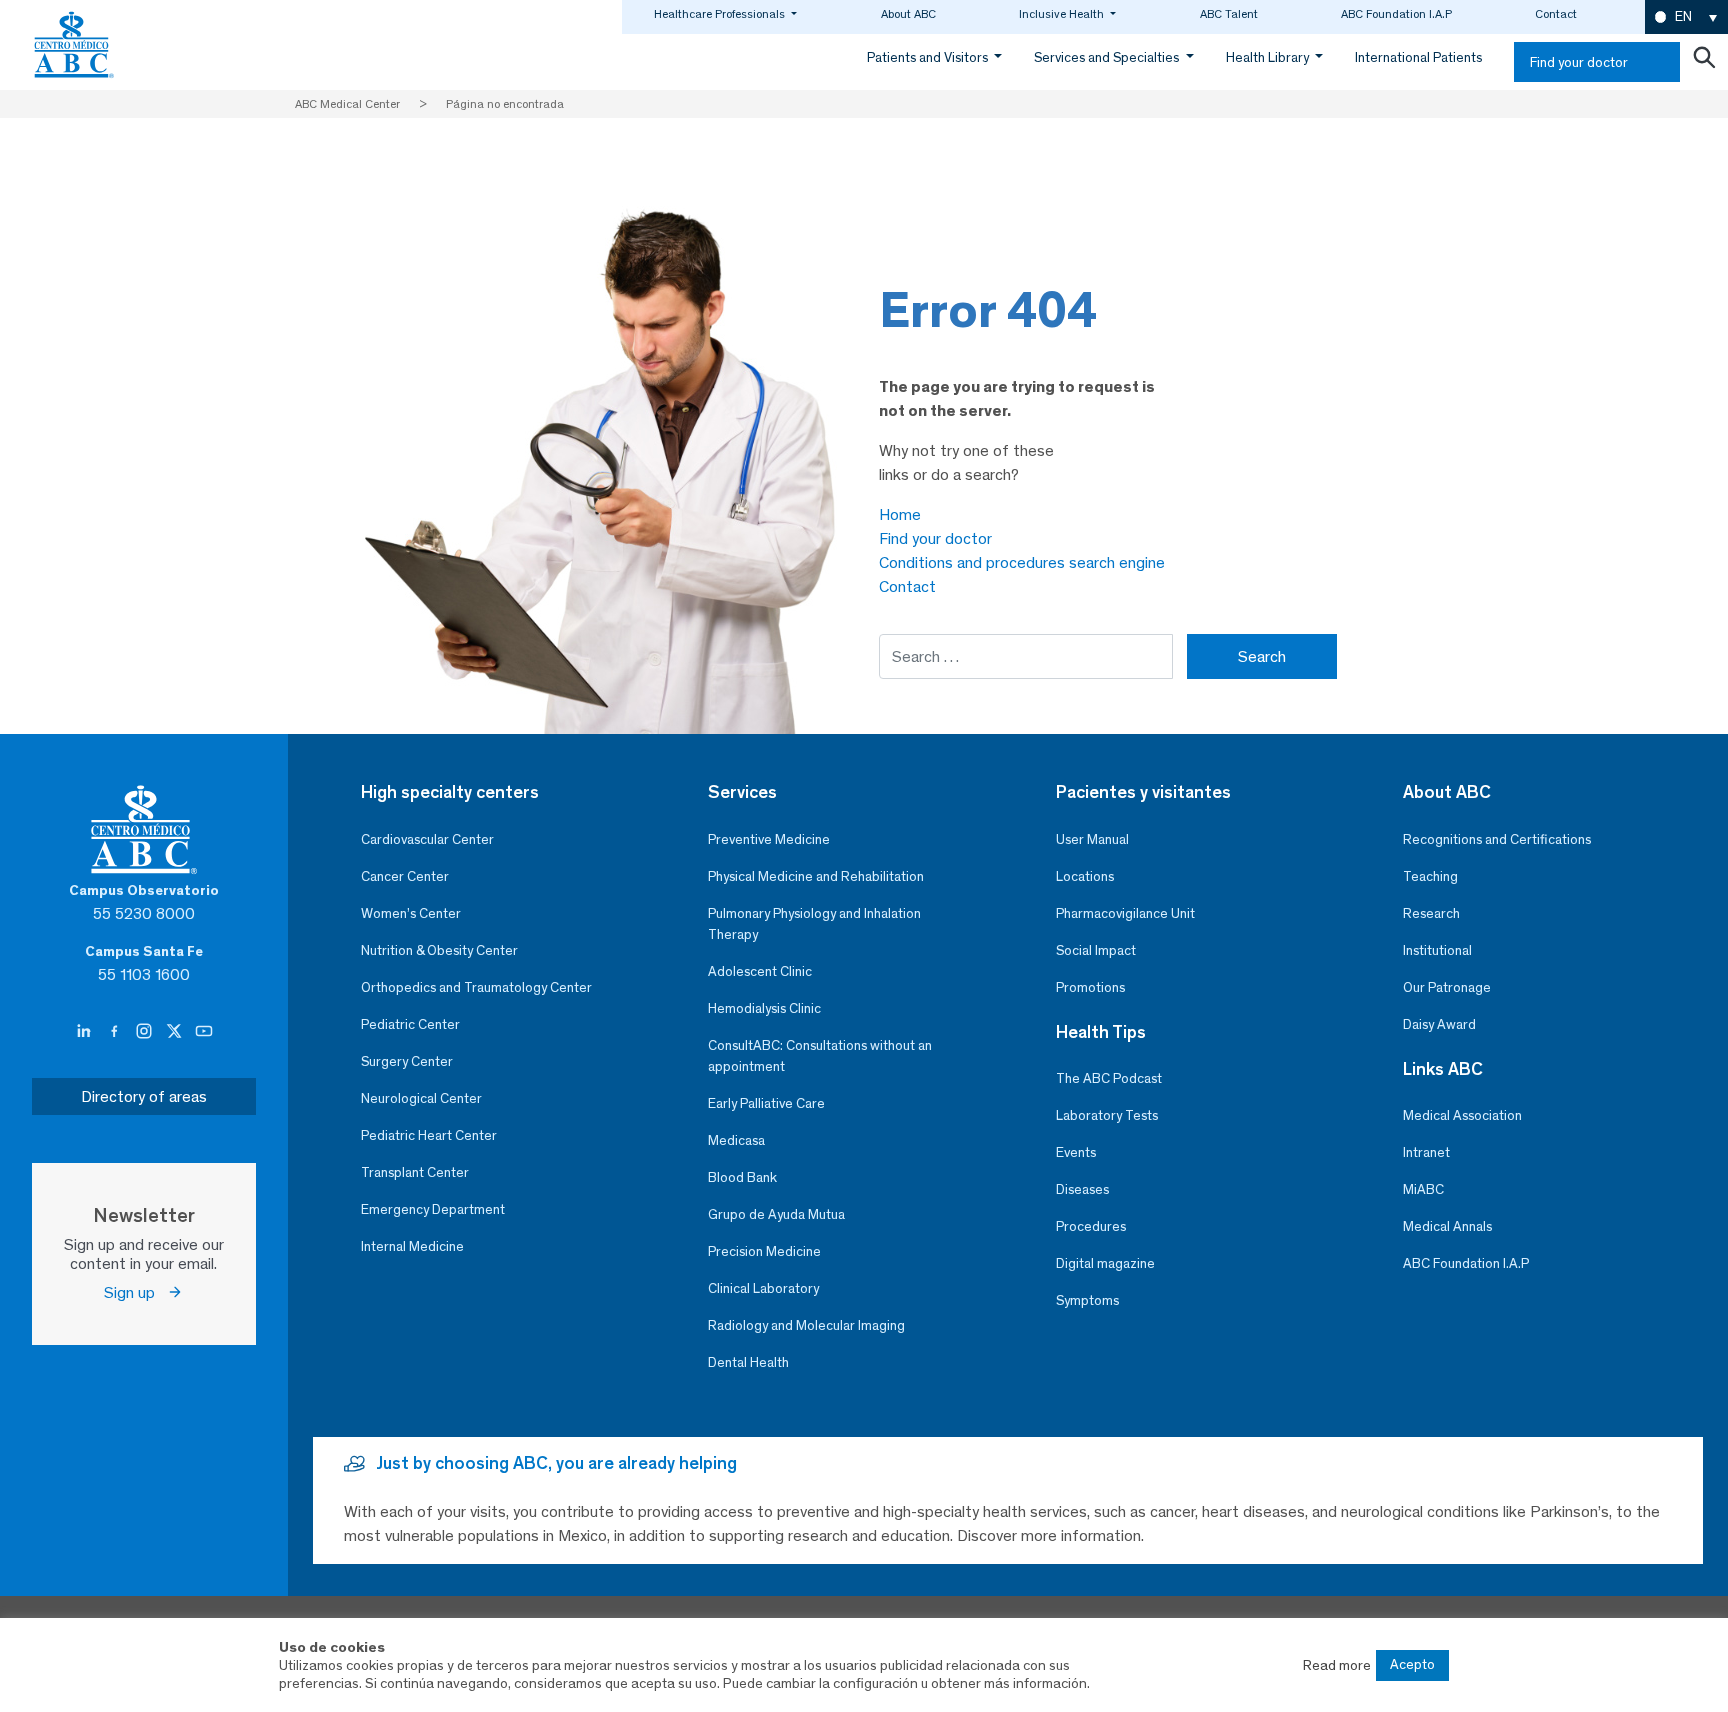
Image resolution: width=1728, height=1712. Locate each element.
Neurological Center (421, 1098)
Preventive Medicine (769, 839)
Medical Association (1462, 1115)
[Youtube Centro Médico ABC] (204, 1032)
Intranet (1426, 1152)
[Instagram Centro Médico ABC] (146, 1032)
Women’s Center (411, 913)
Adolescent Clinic (760, 971)
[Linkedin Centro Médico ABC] (86, 1032)
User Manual (1092, 839)
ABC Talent (1229, 14)
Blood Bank (742, 1177)
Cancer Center (405, 876)
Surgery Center (407, 1061)
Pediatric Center (410, 1024)
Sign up (135, 1292)
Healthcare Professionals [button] (721, 14)
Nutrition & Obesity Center (439, 950)
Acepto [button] (1412, 1664)
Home (900, 514)
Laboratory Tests (1107, 1115)
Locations (1085, 876)
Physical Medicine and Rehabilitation (816, 876)
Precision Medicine (764, 1251)
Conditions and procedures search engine (1022, 562)
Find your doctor (1579, 62)
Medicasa (736, 1140)
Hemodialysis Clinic (764, 1008)
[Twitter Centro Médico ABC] (176, 1032)
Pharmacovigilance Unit (1125, 913)
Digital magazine (1105, 1263)
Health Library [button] (1269, 57)
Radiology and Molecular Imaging (806, 1325)
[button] (1686, 17)
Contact (1556, 14)
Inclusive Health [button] (1063, 14)
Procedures (1091, 1226)
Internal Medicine (412, 1246)
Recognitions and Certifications (1497, 839)
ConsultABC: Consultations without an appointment (820, 1056)
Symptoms (1087, 1300)
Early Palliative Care (766, 1103)
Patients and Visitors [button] (929, 57)
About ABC (908, 14)
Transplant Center (415, 1172)
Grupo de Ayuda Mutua (776, 1214)
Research (1431, 913)
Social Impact (1096, 950)
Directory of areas (144, 1096)
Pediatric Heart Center (429, 1135)
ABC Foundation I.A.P (1396, 14)
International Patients (1418, 57)
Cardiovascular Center (427, 839)
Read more (1337, 1665)
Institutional (1437, 950)
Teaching (1430, 876)
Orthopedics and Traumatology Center (476, 987)
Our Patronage (1447, 987)
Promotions (1090, 987)
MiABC (1423, 1189)
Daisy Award (1439, 1024)
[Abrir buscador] (1704, 62)
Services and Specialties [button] (1108, 57)
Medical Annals (1447, 1226)
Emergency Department (433, 1209)
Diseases (1082, 1189)
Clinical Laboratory (763, 1288)
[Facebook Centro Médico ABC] (116, 1032)
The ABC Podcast (1109, 1078)
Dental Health (748, 1362)
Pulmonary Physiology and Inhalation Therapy (814, 924)
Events (1076, 1152)
